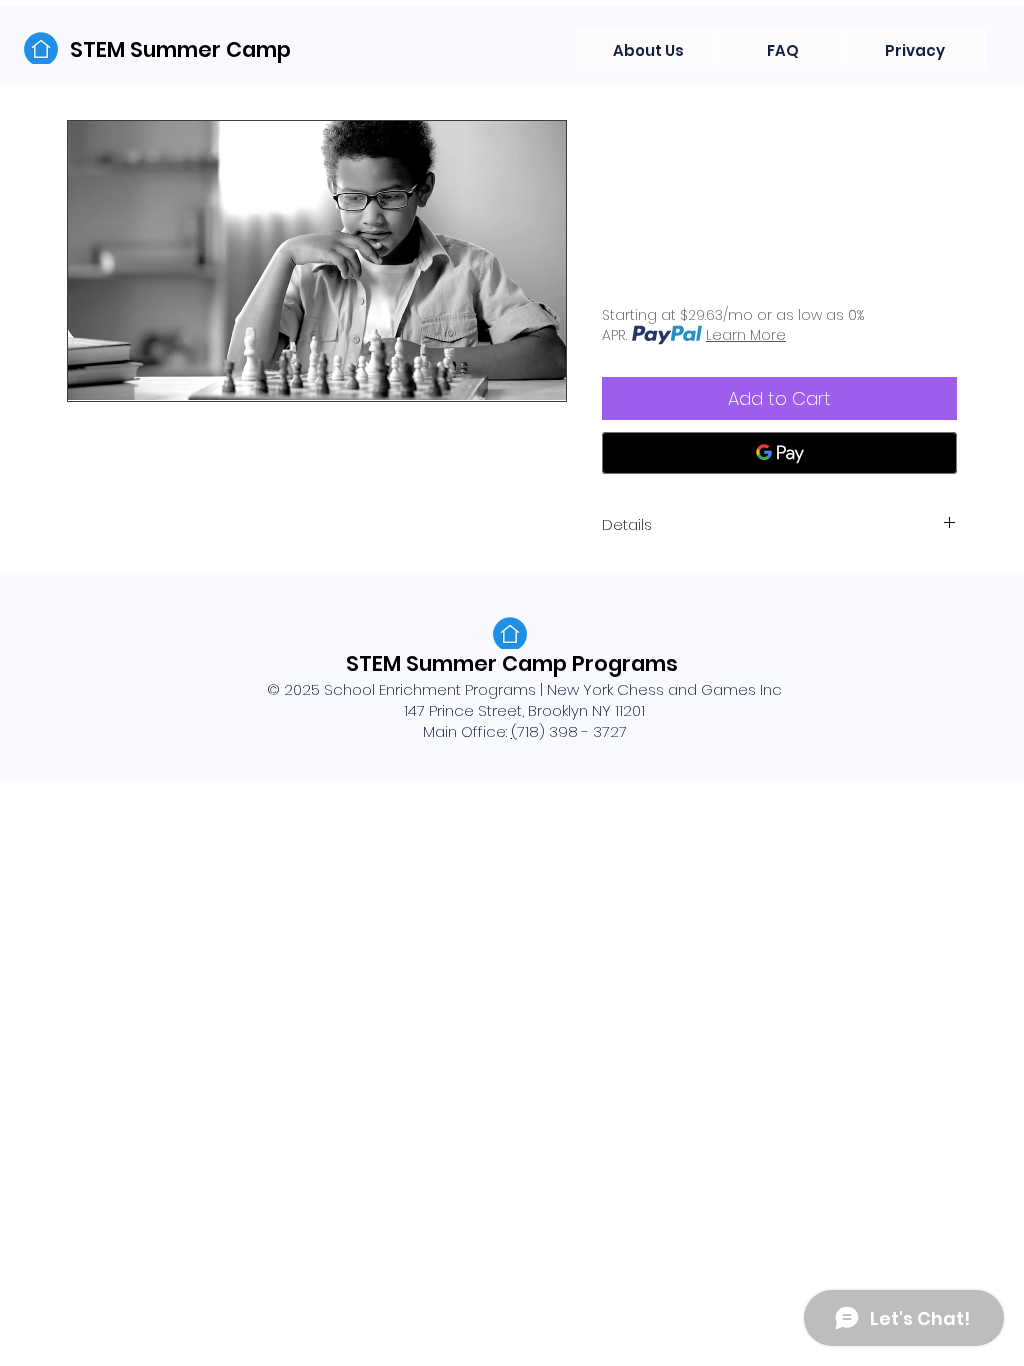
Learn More (746, 335)
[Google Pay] (779, 453)
